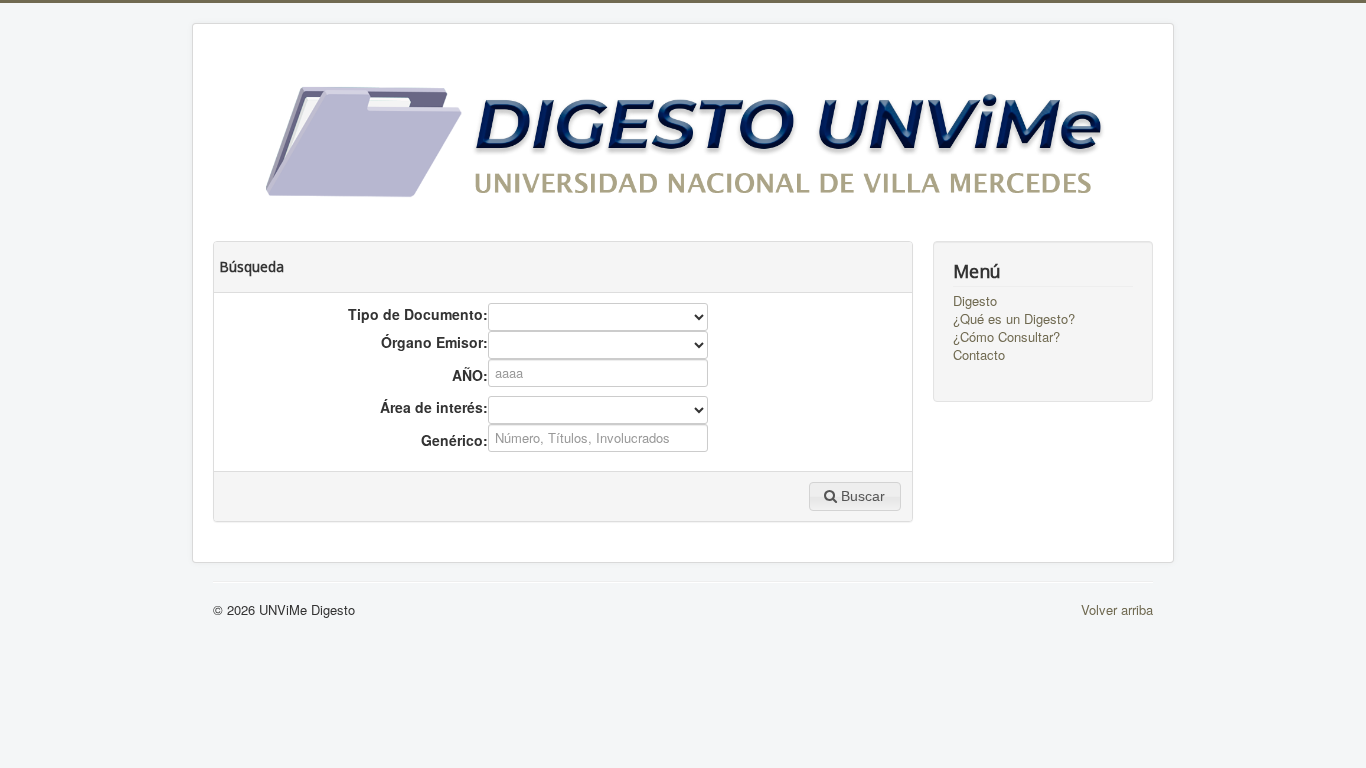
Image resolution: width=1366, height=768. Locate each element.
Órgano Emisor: (434, 342)
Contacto (979, 355)
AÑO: (470, 375)
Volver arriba (1117, 609)
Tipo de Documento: (418, 314)
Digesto (975, 301)
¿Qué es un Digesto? (1014, 319)
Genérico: (454, 440)
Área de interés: (434, 407)
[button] (855, 496)
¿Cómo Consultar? (1006, 337)
